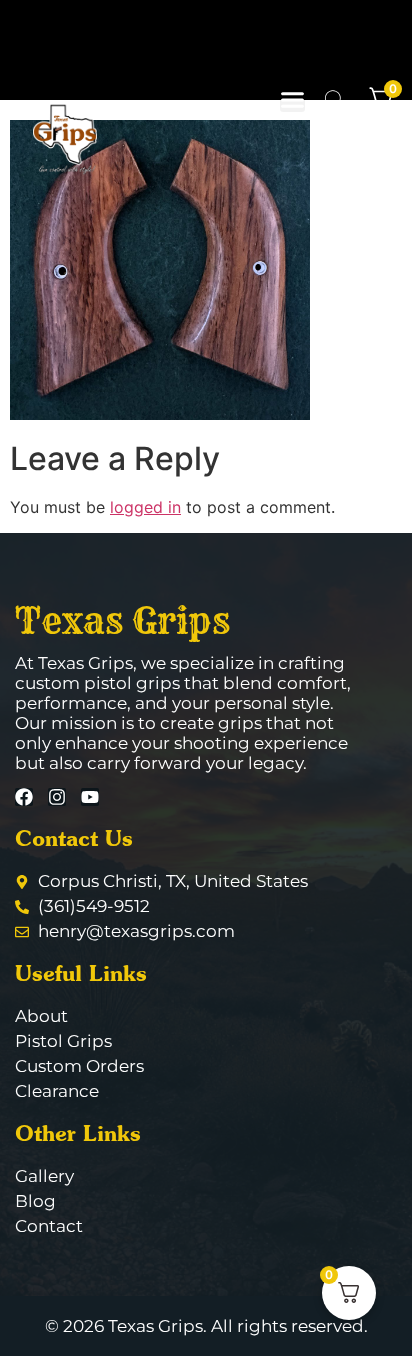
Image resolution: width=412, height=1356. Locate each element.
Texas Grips (122, 620)
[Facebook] (24, 797)
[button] (292, 99)
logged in (145, 507)
